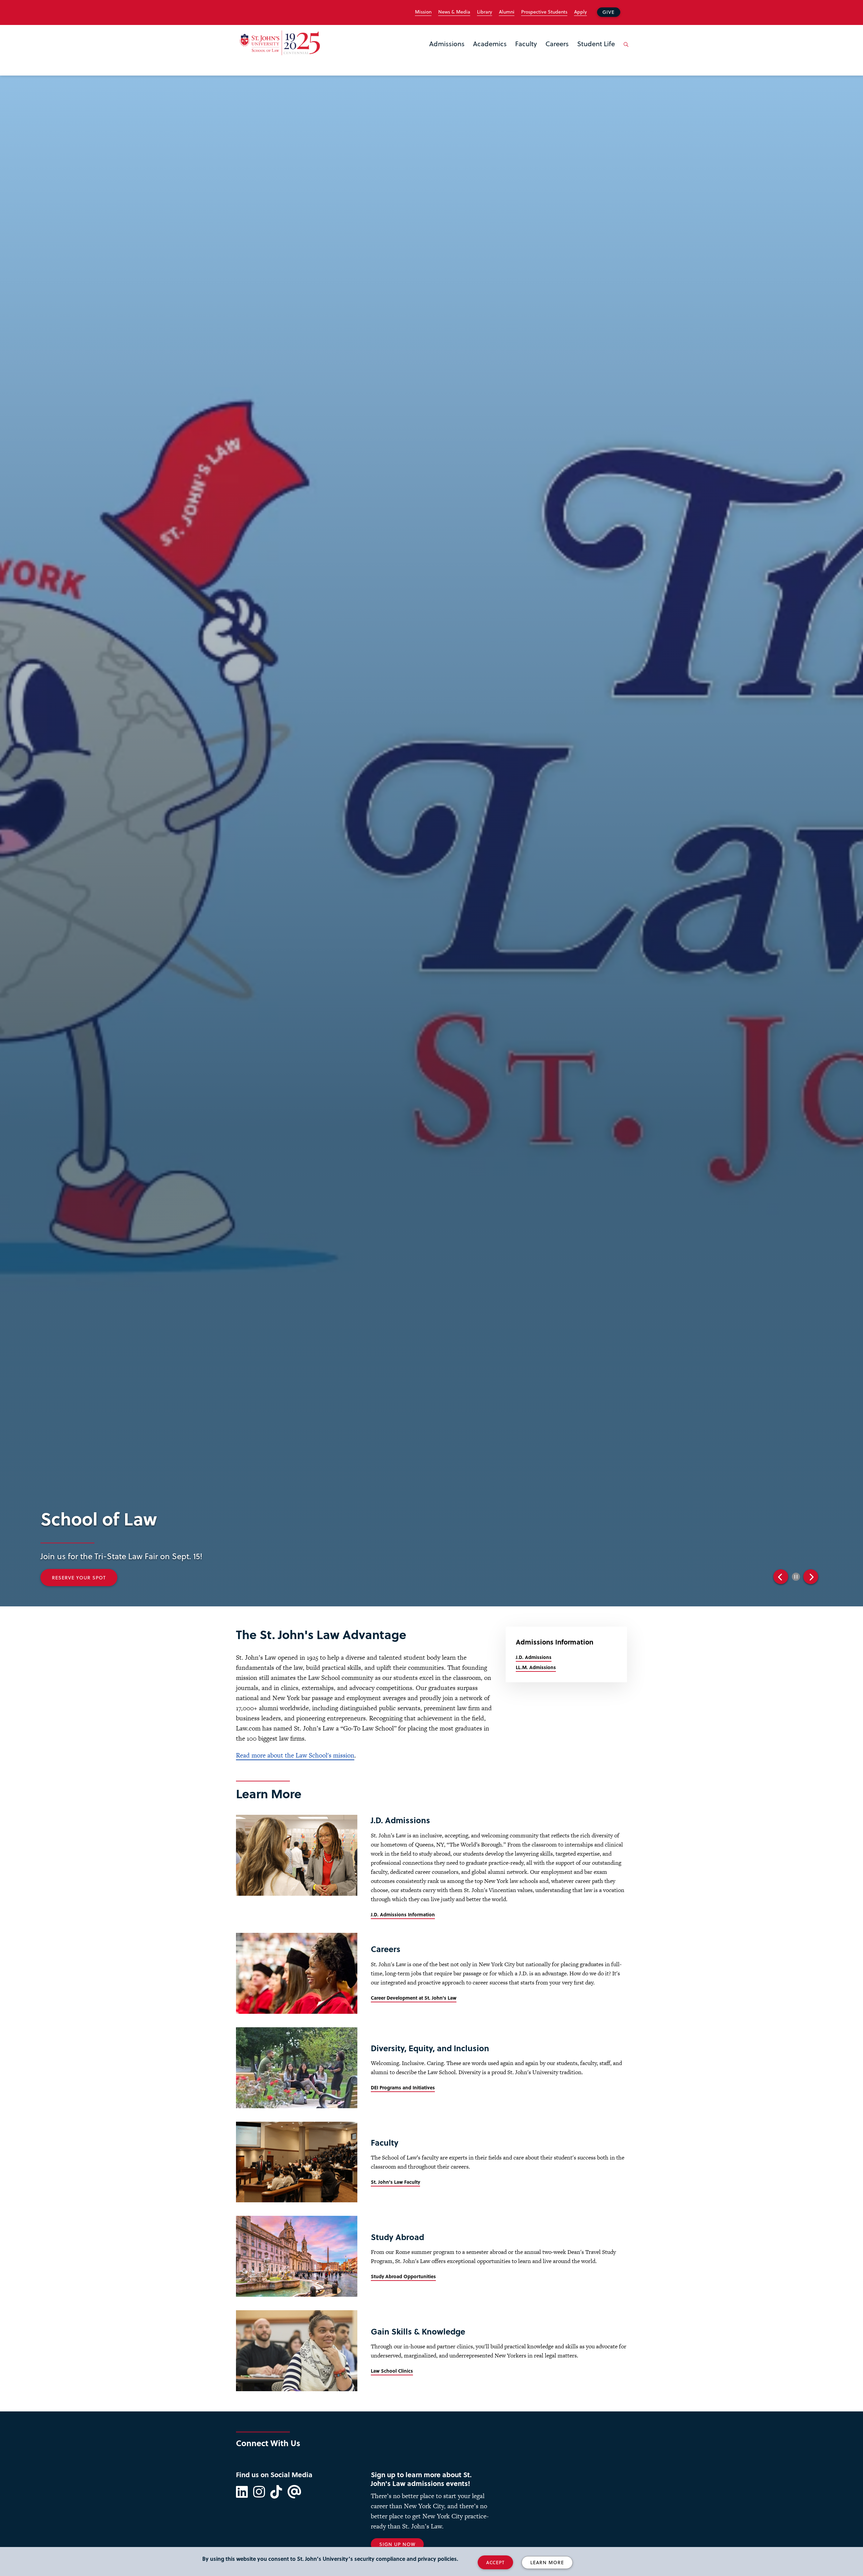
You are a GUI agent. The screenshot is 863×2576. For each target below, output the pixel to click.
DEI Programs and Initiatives (403, 2087)
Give (608, 12)
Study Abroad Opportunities (403, 2276)
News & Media (454, 12)
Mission (423, 12)
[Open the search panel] (625, 50)
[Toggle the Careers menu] (557, 52)
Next (811, 1577)
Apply (581, 12)
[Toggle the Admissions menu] (447, 52)
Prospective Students (544, 12)
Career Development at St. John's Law (414, 1998)
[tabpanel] (455, 1568)
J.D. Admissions (534, 1657)
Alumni (507, 12)
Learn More (547, 2562)
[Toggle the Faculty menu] (526, 52)
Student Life (596, 44)
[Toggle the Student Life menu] (596, 52)
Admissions (447, 44)
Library (485, 12)
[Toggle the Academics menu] (490, 52)
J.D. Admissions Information (403, 1914)
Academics (490, 44)
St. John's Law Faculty (395, 2182)
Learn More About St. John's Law (376, 1578)
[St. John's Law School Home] (280, 43)
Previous (781, 1577)
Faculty (526, 44)
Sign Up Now (397, 2544)
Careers (557, 44)
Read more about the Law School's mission (295, 1755)
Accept (495, 2562)
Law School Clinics (392, 2371)
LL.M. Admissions (536, 1667)
